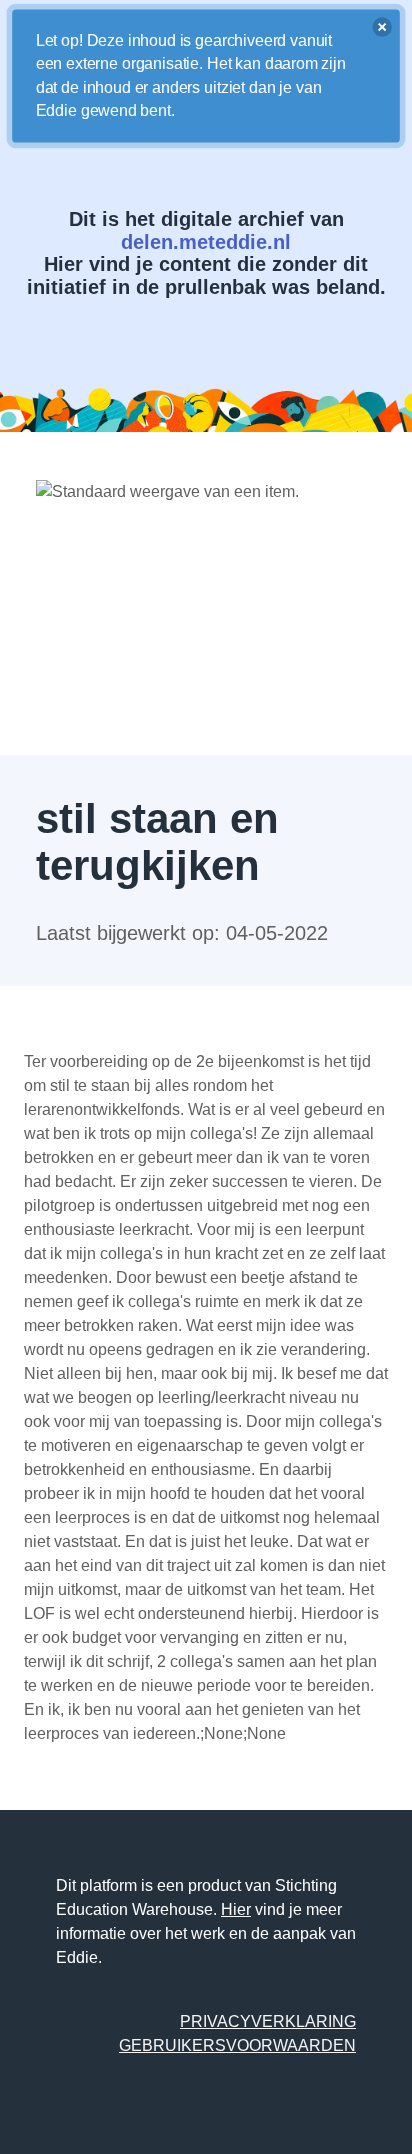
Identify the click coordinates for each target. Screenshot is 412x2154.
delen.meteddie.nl (206, 242)
